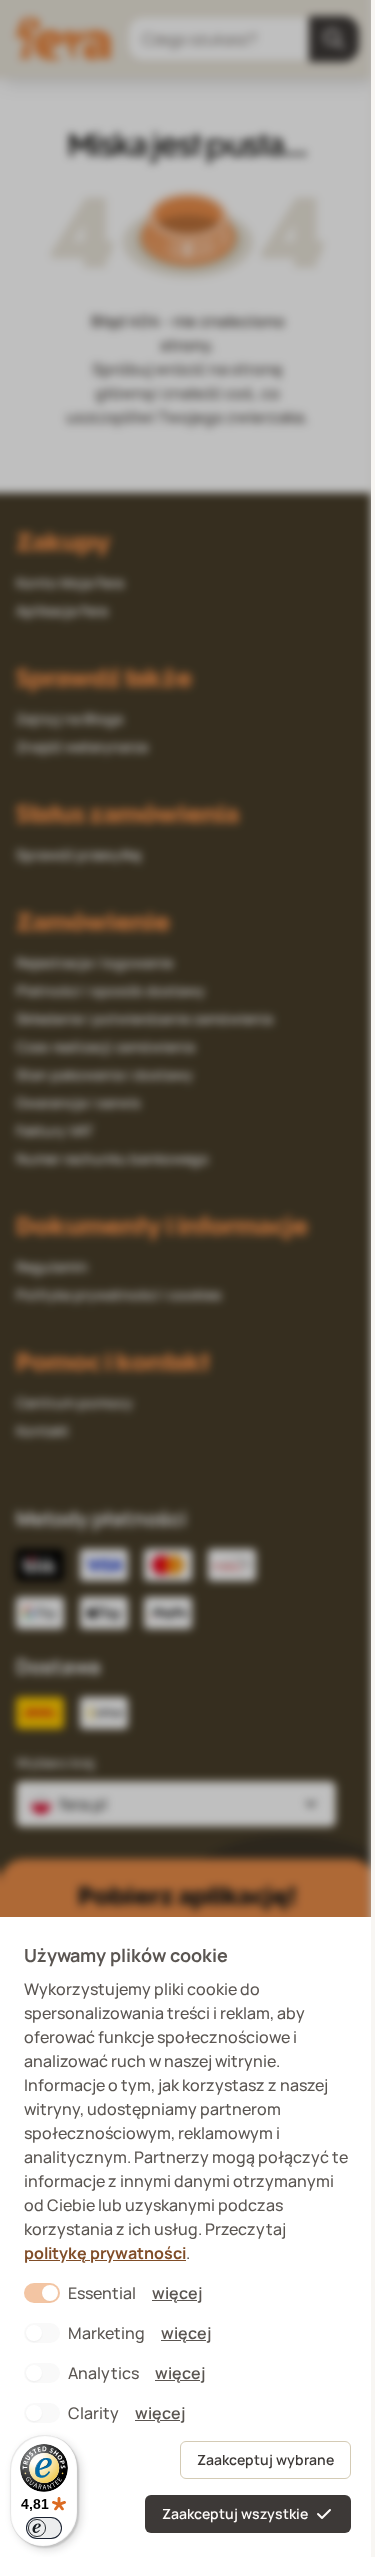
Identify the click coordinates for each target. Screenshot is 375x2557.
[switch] (44, 2528)
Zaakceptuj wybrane (265, 2459)
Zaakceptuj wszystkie (235, 2513)
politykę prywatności (105, 2253)
